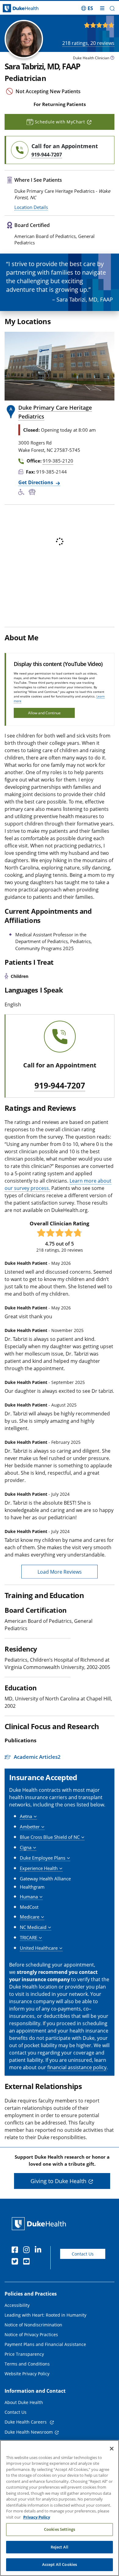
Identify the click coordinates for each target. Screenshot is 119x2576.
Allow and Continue (44, 713)
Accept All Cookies (60, 2564)
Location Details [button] (31, 207)
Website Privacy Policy (27, 2374)
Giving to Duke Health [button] (58, 2181)
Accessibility (17, 2305)
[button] (87, 8)
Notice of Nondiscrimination (33, 2325)
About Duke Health (24, 2402)
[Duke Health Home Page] (40, 2224)
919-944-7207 (60, 1086)
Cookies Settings (60, 2529)
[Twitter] (16, 2262)
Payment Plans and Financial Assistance (45, 2344)
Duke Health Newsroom (29, 2432)
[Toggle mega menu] (102, 8)
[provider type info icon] (112, 59)
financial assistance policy (77, 2067)
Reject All (60, 2547)
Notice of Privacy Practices (31, 2334)
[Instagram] (28, 2251)
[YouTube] (28, 2262)
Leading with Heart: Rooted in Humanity (45, 2315)
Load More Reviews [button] (60, 1572)
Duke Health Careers (26, 2422)
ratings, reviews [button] (88, 43)
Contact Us (83, 2254)
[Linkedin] (39, 2251)
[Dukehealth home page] (15, 8)
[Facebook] (16, 2251)
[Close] (112, 2449)
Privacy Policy (37, 2517)
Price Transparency (24, 2354)
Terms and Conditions (27, 2364)
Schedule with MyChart (60, 122)
